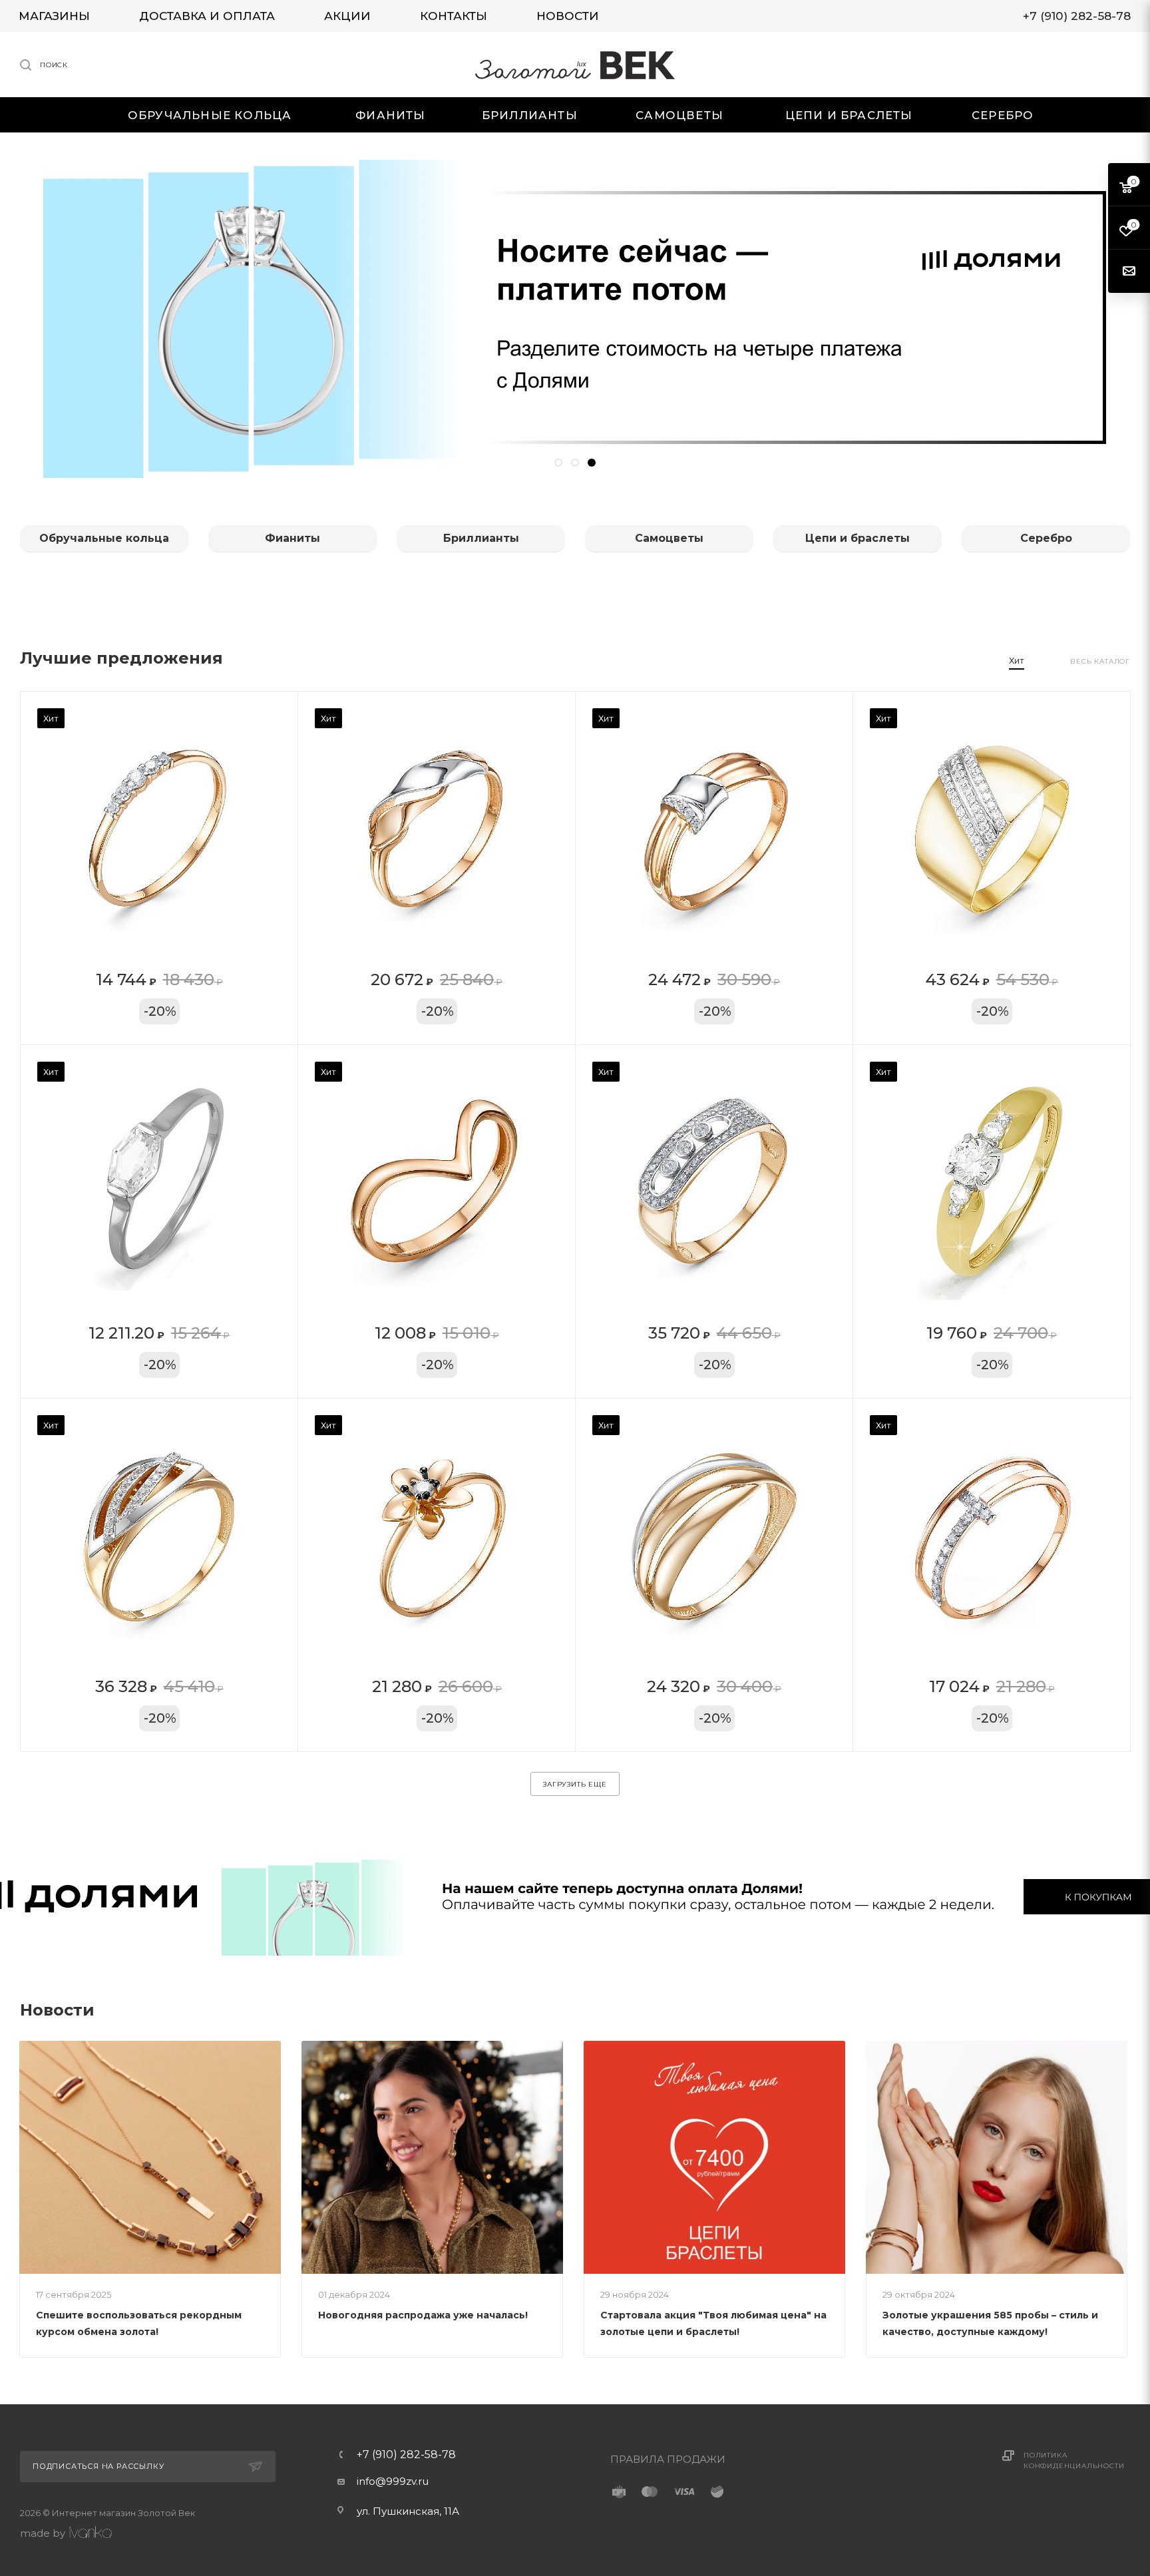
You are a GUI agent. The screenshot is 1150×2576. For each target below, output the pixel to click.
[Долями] (575, 1896)
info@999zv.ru (393, 2481)
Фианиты (292, 538)
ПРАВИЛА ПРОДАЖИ (668, 2459)
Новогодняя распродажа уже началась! (423, 2315)
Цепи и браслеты (858, 538)
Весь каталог (1100, 661)
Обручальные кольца (104, 538)
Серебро (1046, 538)
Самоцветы (669, 538)
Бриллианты (481, 538)
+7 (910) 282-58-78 (406, 2455)
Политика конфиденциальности (1074, 2461)
